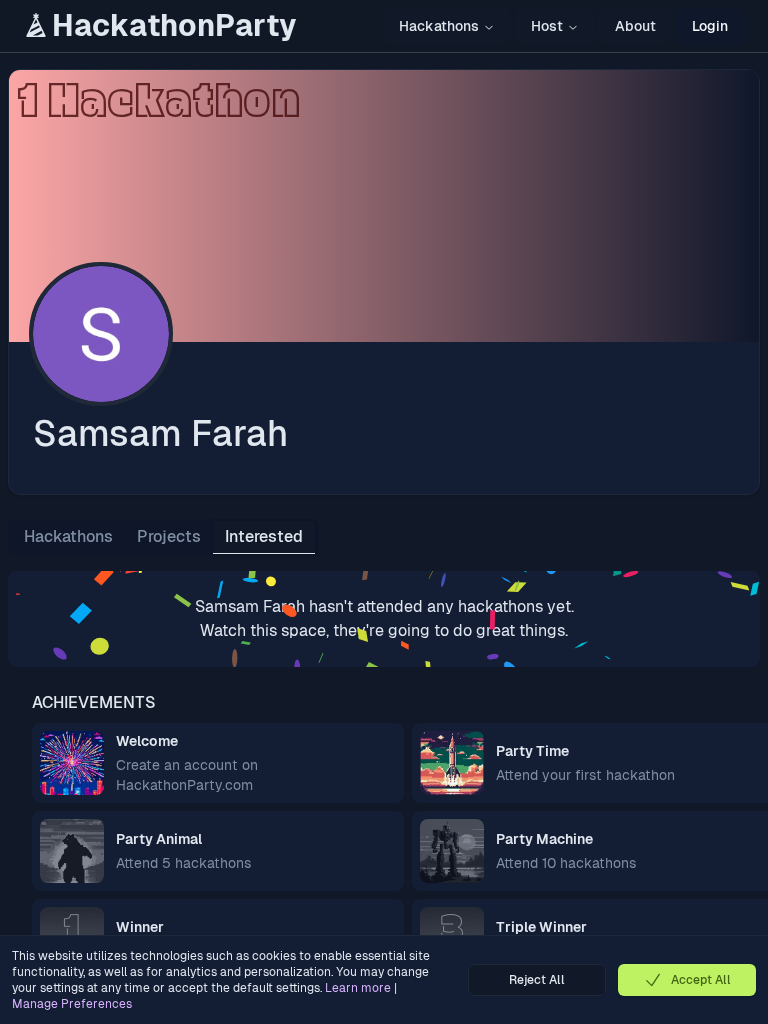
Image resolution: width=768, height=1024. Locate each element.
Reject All (537, 980)
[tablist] (163, 537)
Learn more (358, 988)
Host (547, 26)
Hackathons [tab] (68, 536)
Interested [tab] (264, 536)
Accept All (701, 980)
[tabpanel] (384, 619)
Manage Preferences (72, 1004)
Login (710, 26)
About (635, 26)
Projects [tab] (169, 536)
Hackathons (439, 26)
